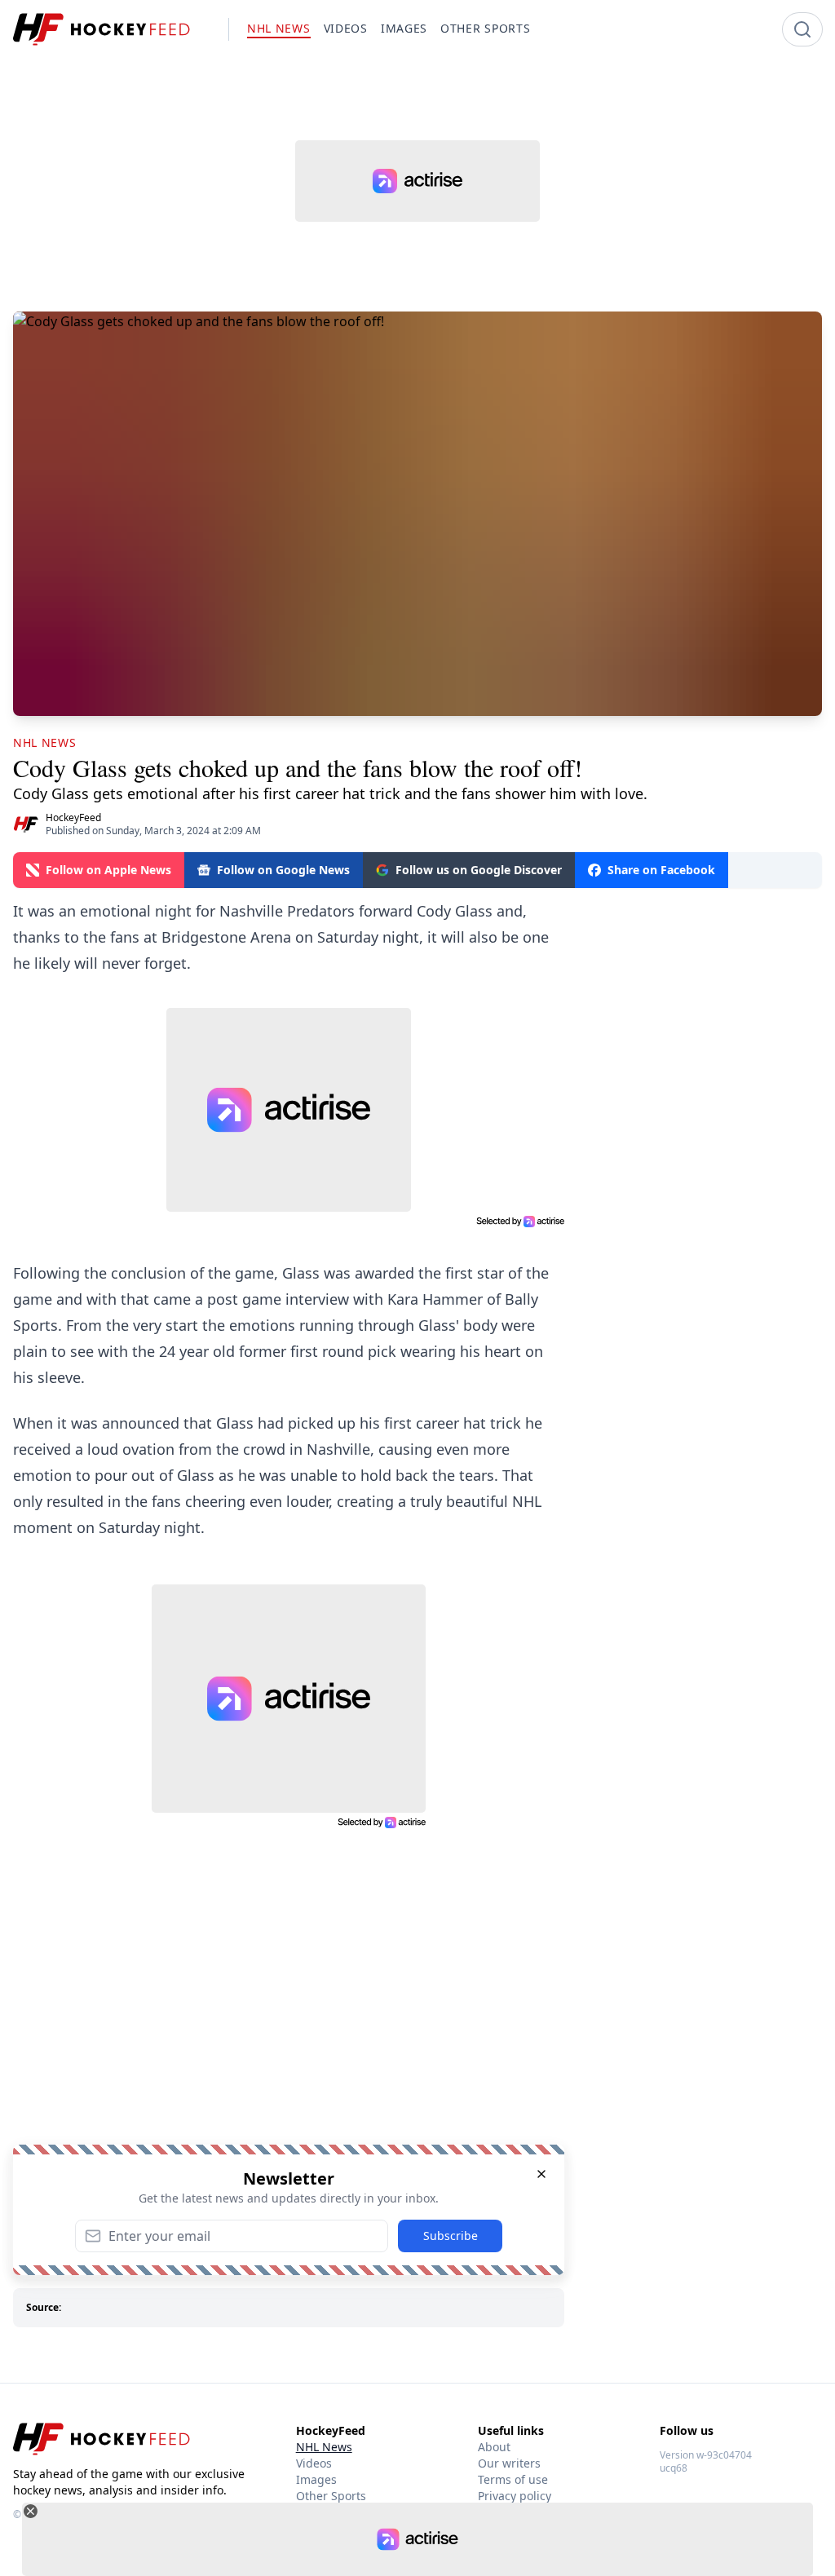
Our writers (509, 2463)
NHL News (324, 2447)
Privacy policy (515, 2496)
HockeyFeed (73, 817)
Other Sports (331, 2496)
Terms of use (513, 2479)
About (494, 2447)
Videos (314, 2463)
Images (316, 2479)
